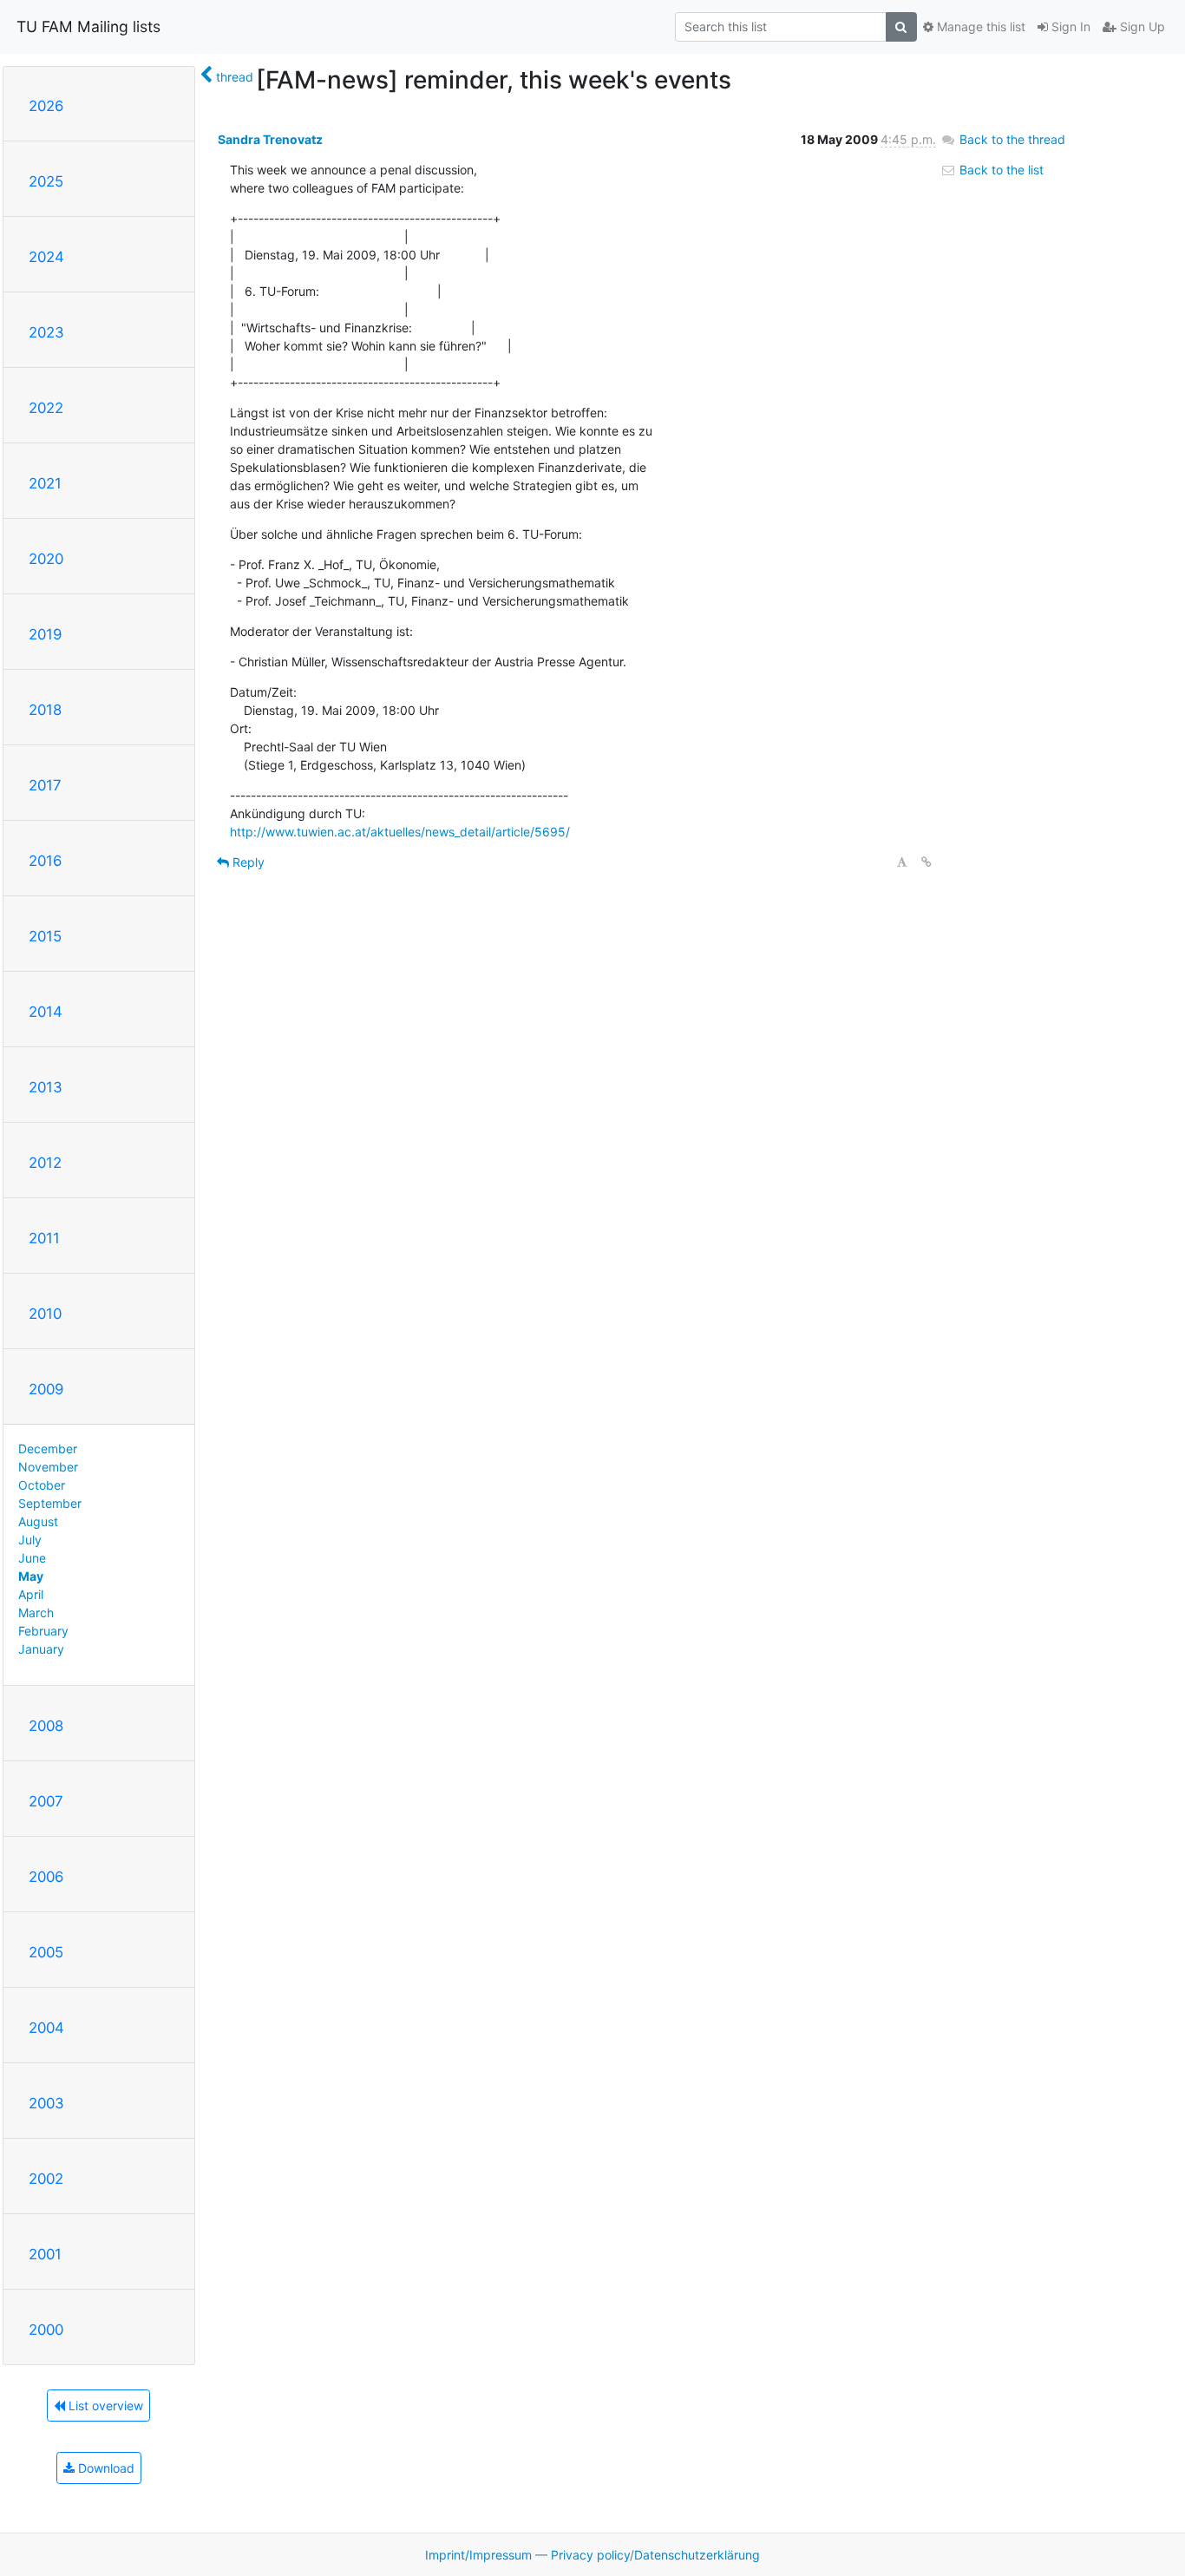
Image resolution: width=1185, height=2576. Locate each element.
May (31, 1576)
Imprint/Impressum (478, 2555)
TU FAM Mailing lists (88, 26)
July (30, 1540)
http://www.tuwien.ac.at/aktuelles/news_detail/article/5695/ (400, 832)
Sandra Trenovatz (270, 139)
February (43, 1631)
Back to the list (1000, 170)
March (36, 1612)
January (41, 1649)
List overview (104, 2406)
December (48, 1449)
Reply (247, 862)
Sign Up (1141, 26)
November (48, 1467)
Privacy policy (590, 2555)
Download (105, 2468)
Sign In (1069, 26)
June (32, 1558)
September (50, 1503)
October (42, 1485)
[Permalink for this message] (926, 862)
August (38, 1521)
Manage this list (979, 26)
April (31, 1594)
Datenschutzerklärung (697, 2555)
